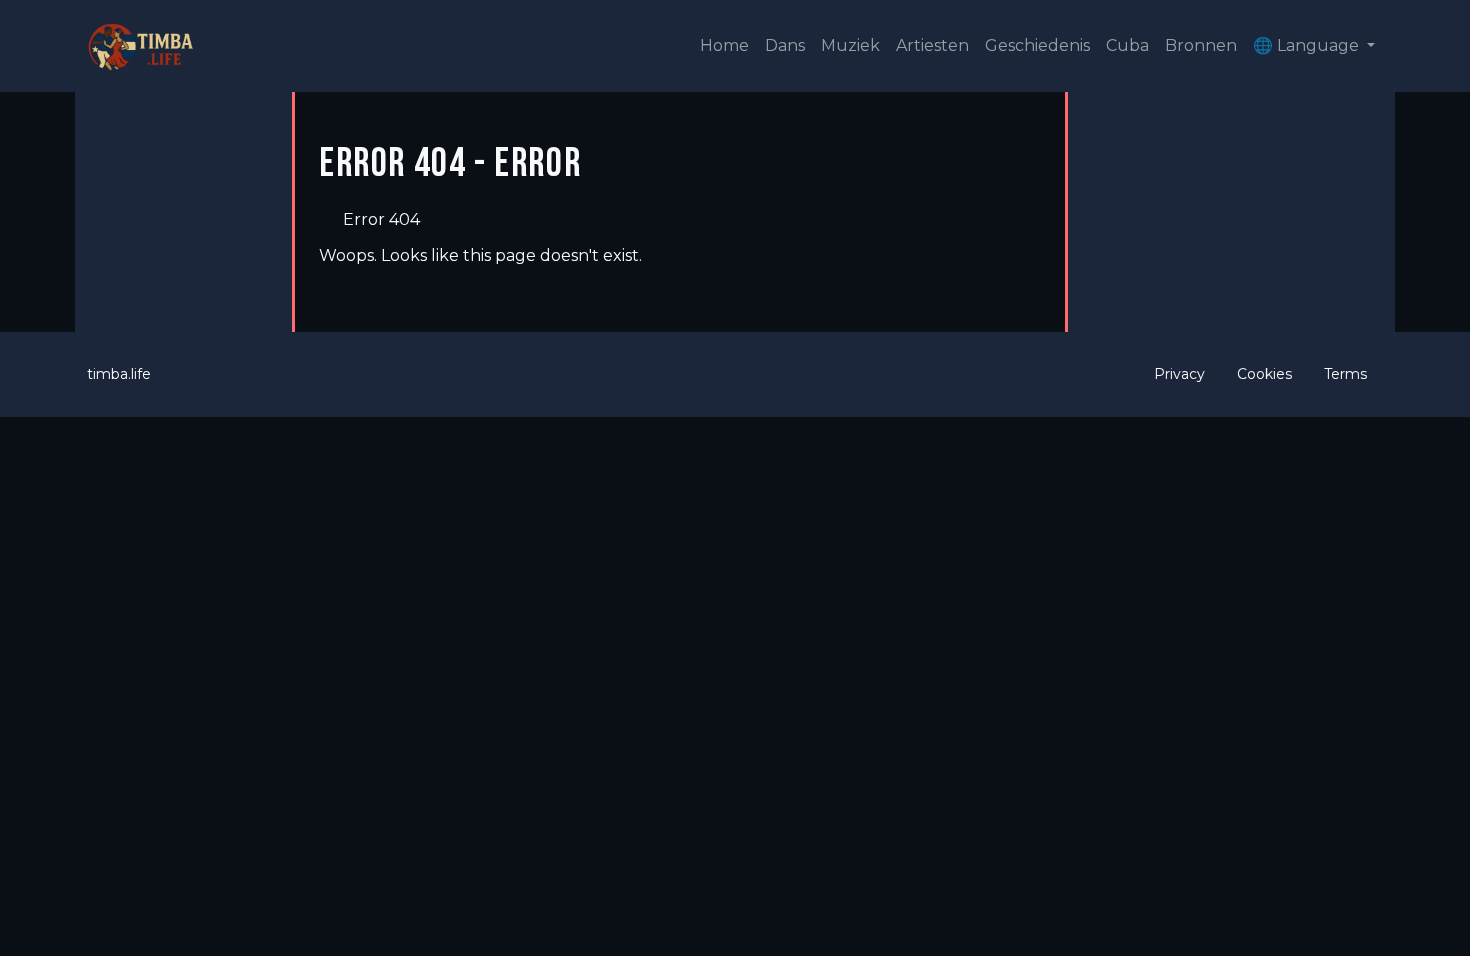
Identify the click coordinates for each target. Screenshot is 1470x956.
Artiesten (932, 45)
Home (724, 45)
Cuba (1127, 45)
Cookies (1264, 374)
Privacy (1179, 374)
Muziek (850, 45)
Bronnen (1201, 45)
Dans (785, 45)
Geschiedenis (1037, 45)
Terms (1345, 374)
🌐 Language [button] (1308, 45)
